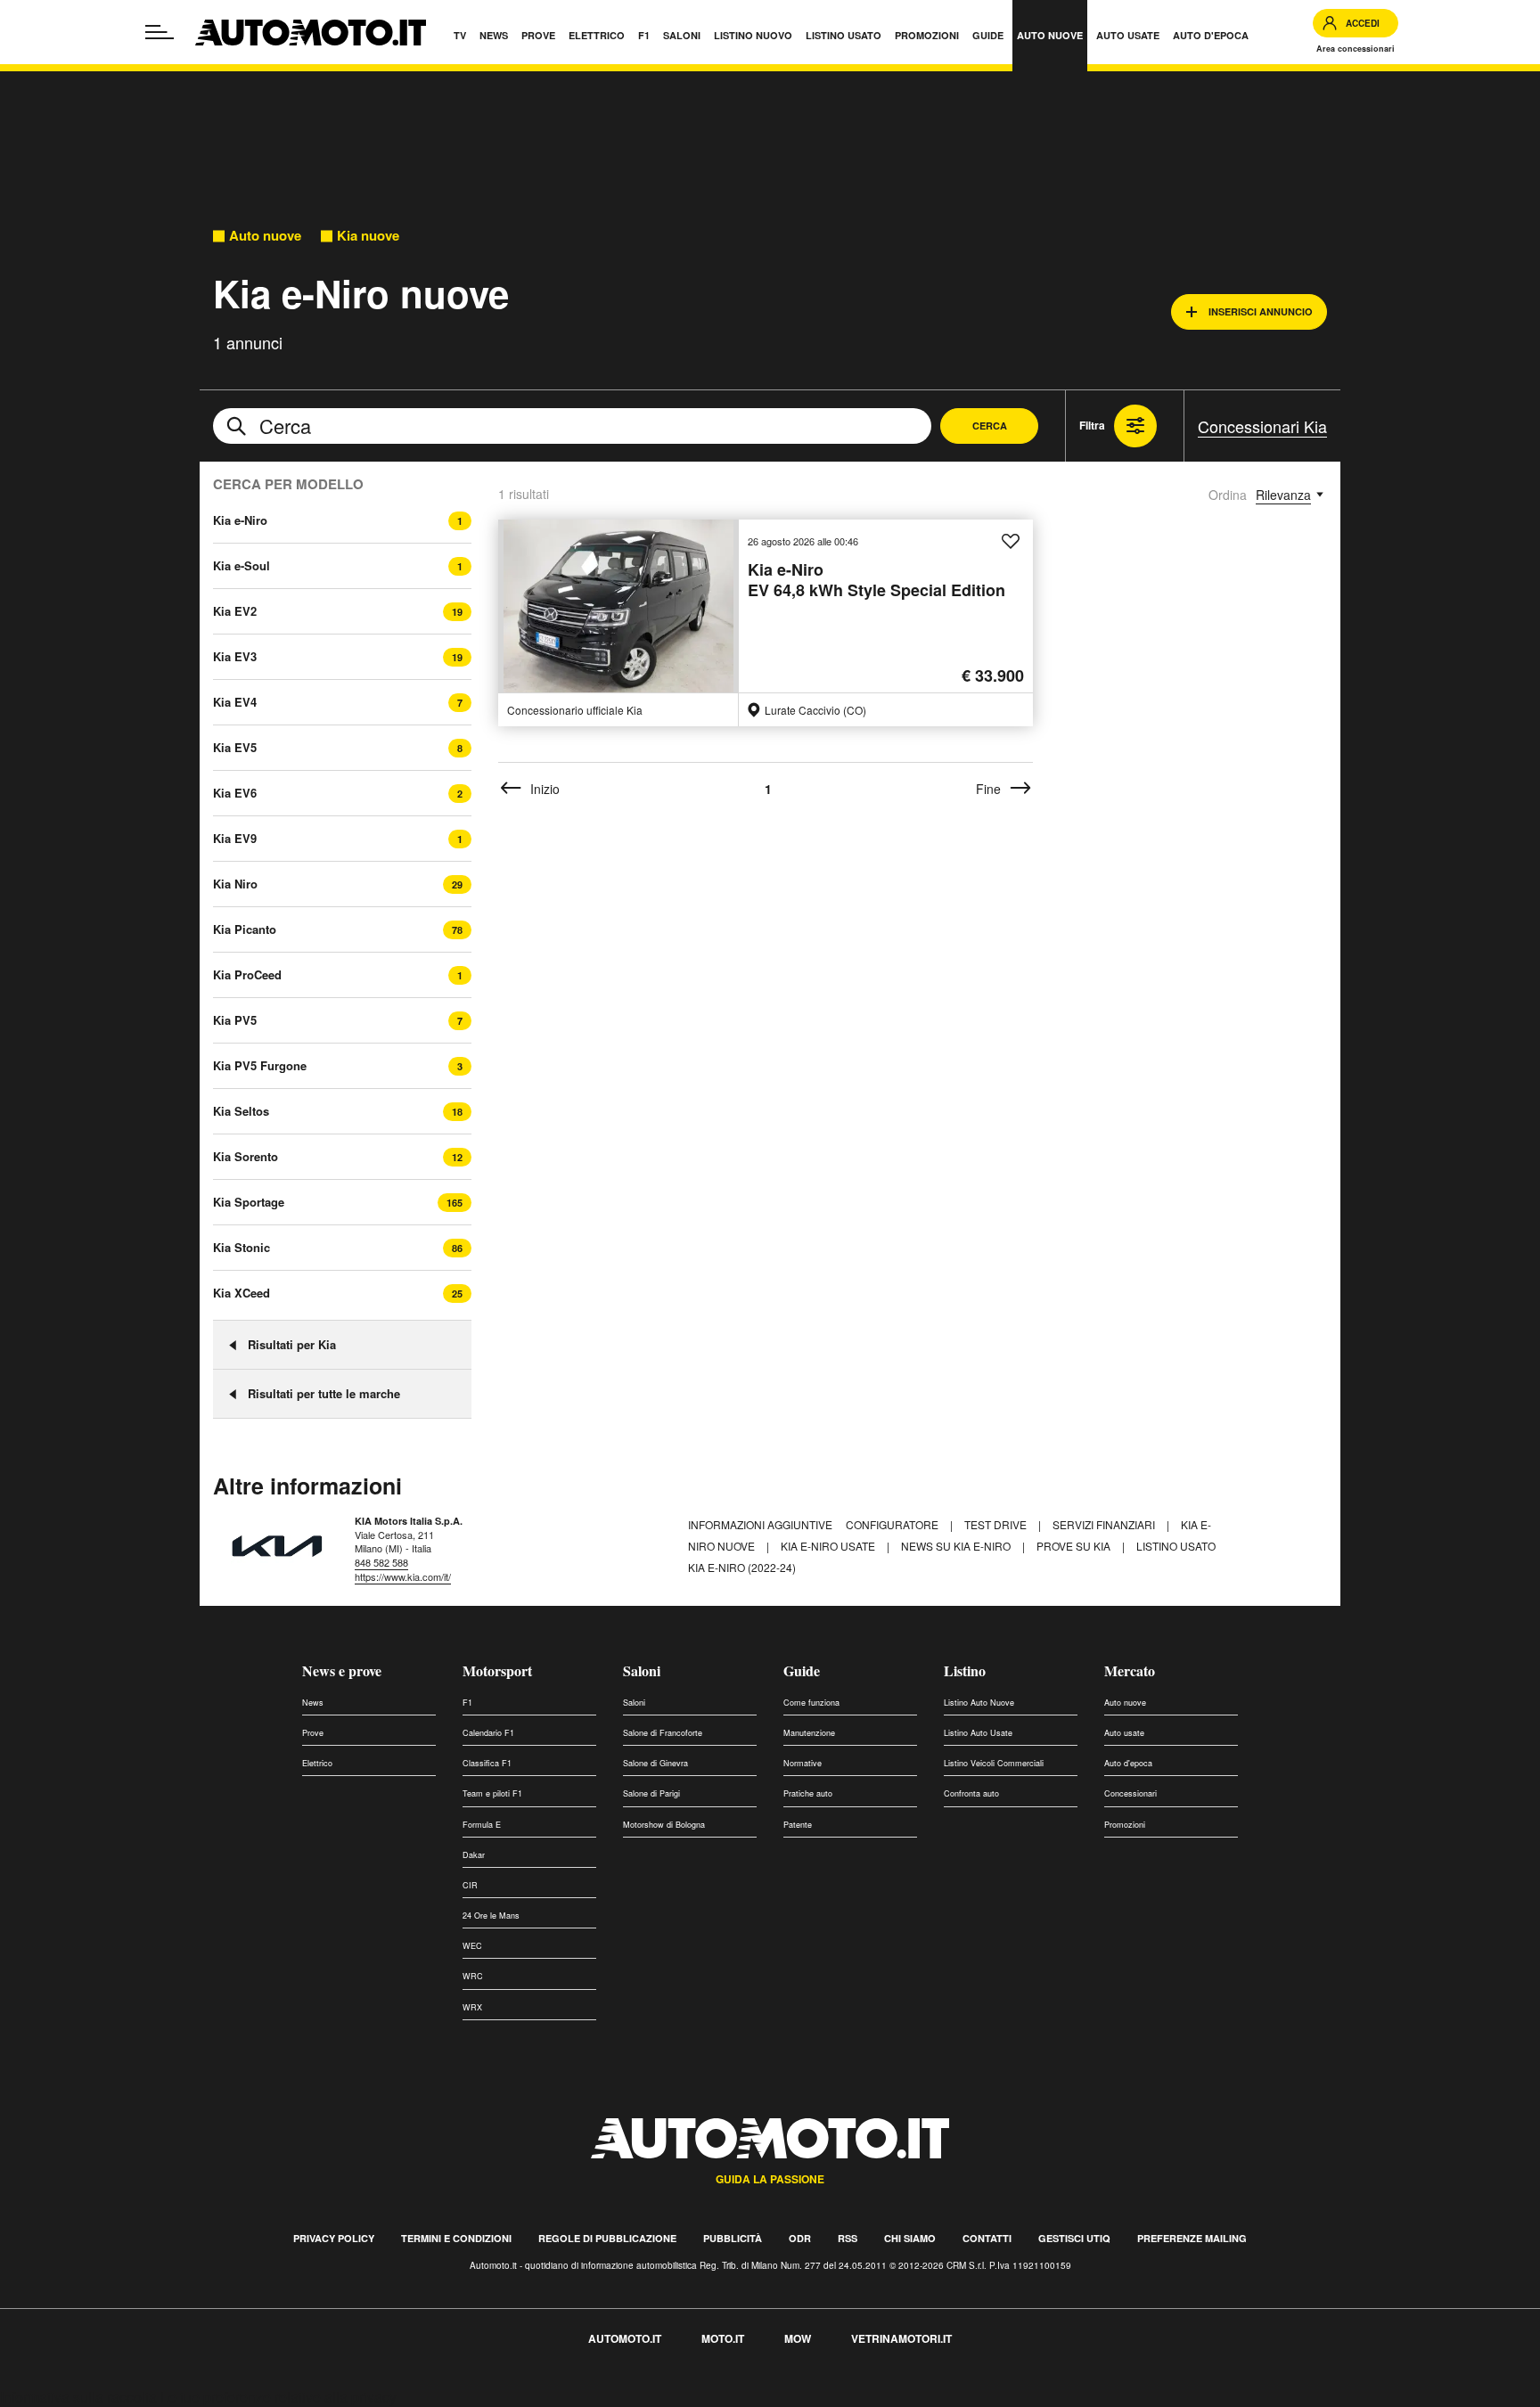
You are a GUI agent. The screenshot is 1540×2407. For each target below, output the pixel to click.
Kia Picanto (245, 929)
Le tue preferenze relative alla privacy (279, 2397)
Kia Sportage (249, 1202)
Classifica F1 (487, 1763)
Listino (965, 1670)
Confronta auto (971, 1793)
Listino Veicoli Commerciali (994, 1763)
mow (798, 2338)
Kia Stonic (242, 1247)
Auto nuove (265, 236)
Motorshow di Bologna (664, 1825)
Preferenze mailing (1192, 2238)
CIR (470, 1885)
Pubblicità (733, 2238)
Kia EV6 (235, 793)
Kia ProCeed (247, 974)
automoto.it (625, 2338)
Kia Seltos (241, 1111)
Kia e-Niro (240, 520)
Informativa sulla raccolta (78, 2397)
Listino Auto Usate (978, 1733)
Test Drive (997, 1524)
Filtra (1092, 425)
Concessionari (1130, 1793)
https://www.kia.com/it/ (403, 1576)
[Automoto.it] (311, 33)
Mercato (1130, 1670)
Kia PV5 (235, 1020)
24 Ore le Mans (491, 1916)
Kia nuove (368, 236)
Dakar (474, 1855)
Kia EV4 (235, 702)
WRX (472, 2007)
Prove (313, 1733)
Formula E (482, 1825)
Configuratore (893, 1524)
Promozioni (1125, 1825)
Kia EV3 (235, 656)
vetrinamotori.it (901, 2338)
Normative (803, 1763)
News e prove (342, 1670)
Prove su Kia (1075, 1546)
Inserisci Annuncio (1261, 311)
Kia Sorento (246, 1156)
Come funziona (811, 1703)
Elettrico (317, 1763)
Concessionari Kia (1262, 426)
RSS (848, 2238)
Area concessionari (1356, 49)
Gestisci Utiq (1074, 2238)
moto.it (723, 2338)
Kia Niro (235, 884)
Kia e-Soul (242, 565)
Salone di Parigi (651, 1793)
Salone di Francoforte (663, 1733)
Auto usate (1124, 1733)
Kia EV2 (235, 611)
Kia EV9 (235, 838)
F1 (467, 1703)
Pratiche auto (808, 1793)
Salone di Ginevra (655, 1763)
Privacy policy (334, 2238)
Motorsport (497, 1670)
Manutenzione (809, 1733)
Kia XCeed (242, 1293)
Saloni (642, 1670)
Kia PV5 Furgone (260, 1065)
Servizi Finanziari (1105, 1524)
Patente (798, 1825)
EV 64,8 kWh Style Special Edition (876, 581)
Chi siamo (910, 2238)
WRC (473, 1976)
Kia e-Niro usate (829, 1546)
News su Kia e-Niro (957, 1546)
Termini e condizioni (456, 2238)
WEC (472, 1946)
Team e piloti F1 (492, 1793)
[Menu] (160, 32)
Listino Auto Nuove (979, 1703)
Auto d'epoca (1128, 1763)
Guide (802, 1670)
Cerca (990, 426)
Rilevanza (1283, 495)
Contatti (987, 2238)
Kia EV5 (235, 747)
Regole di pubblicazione (607, 2238)
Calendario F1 (488, 1733)
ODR (800, 2238)
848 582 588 (381, 1562)
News (313, 1703)
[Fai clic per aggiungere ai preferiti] (1011, 542)
